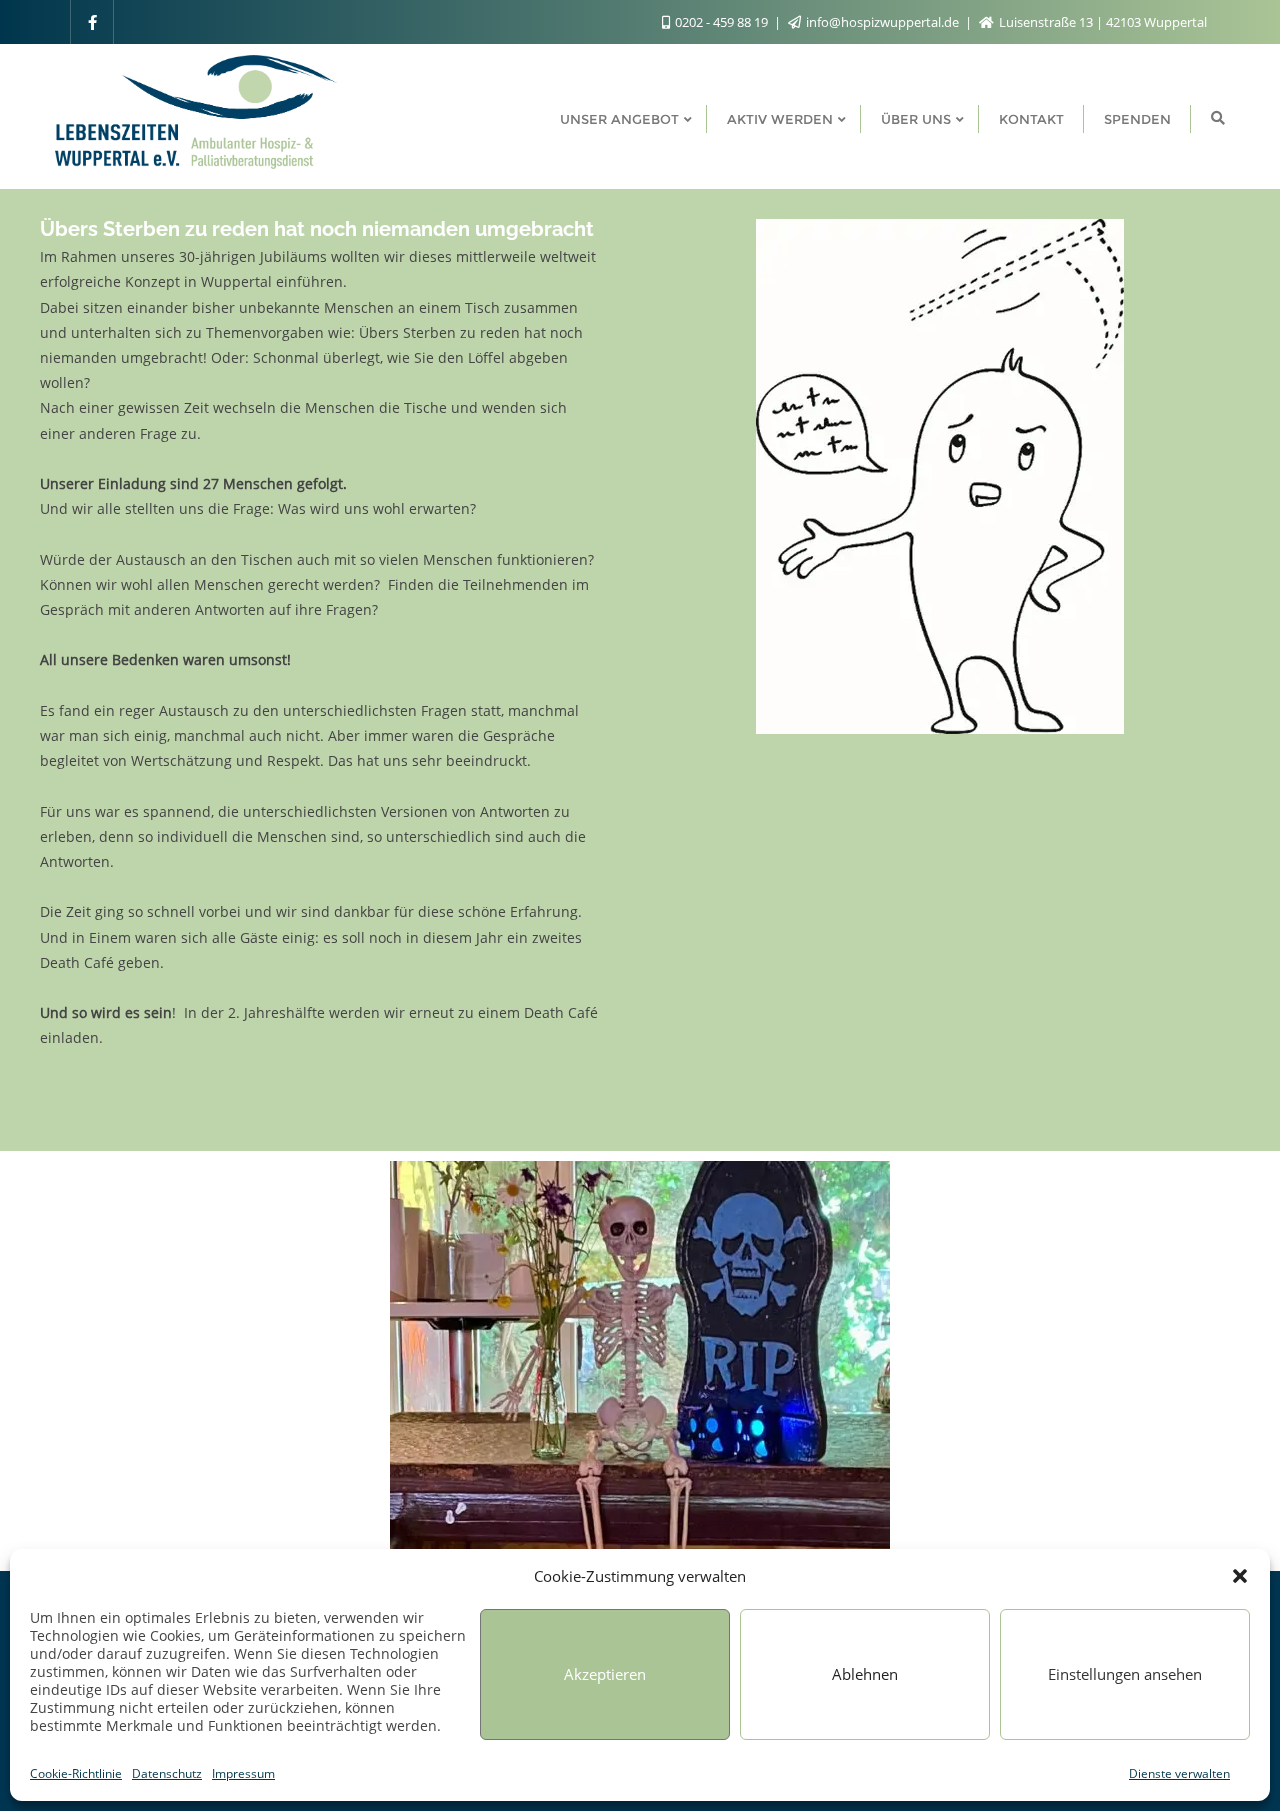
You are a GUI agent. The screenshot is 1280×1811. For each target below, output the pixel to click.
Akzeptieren (605, 1674)
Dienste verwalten (1179, 1773)
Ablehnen (865, 1674)
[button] (1240, 1576)
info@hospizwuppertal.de (882, 22)
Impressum (243, 1773)
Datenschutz (167, 1773)
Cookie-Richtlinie (76, 1773)
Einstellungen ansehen (1125, 1674)
